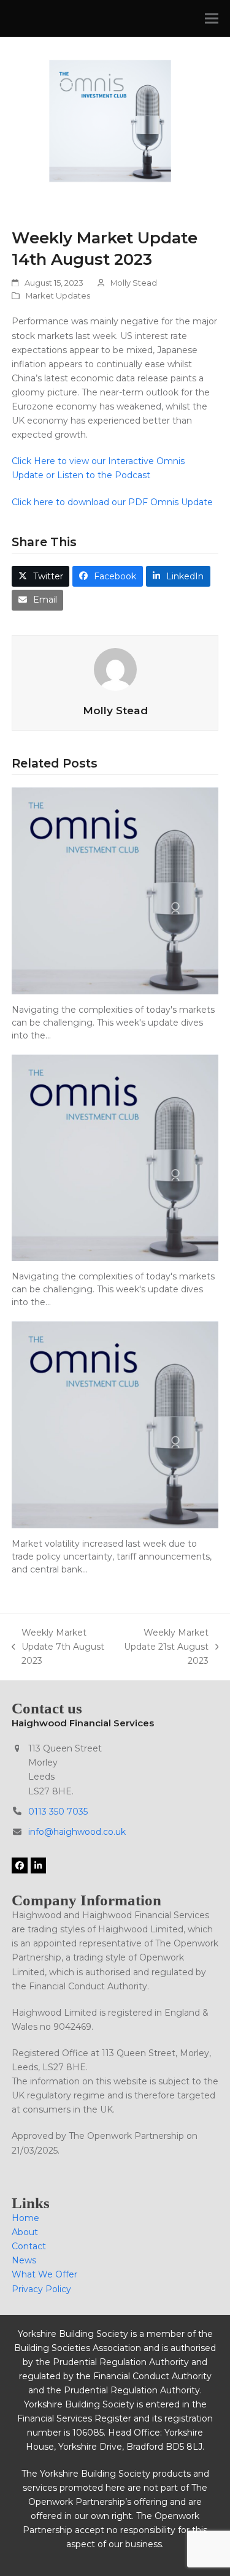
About (25, 2232)
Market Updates (58, 295)
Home (25, 2218)
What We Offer (44, 2274)
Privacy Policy (41, 2289)
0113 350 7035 (58, 1812)
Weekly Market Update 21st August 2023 (165, 1648)
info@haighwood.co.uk (77, 1832)
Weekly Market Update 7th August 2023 (58, 1648)
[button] (212, 19)
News (24, 2260)
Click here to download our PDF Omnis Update (113, 502)
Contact (29, 2246)
